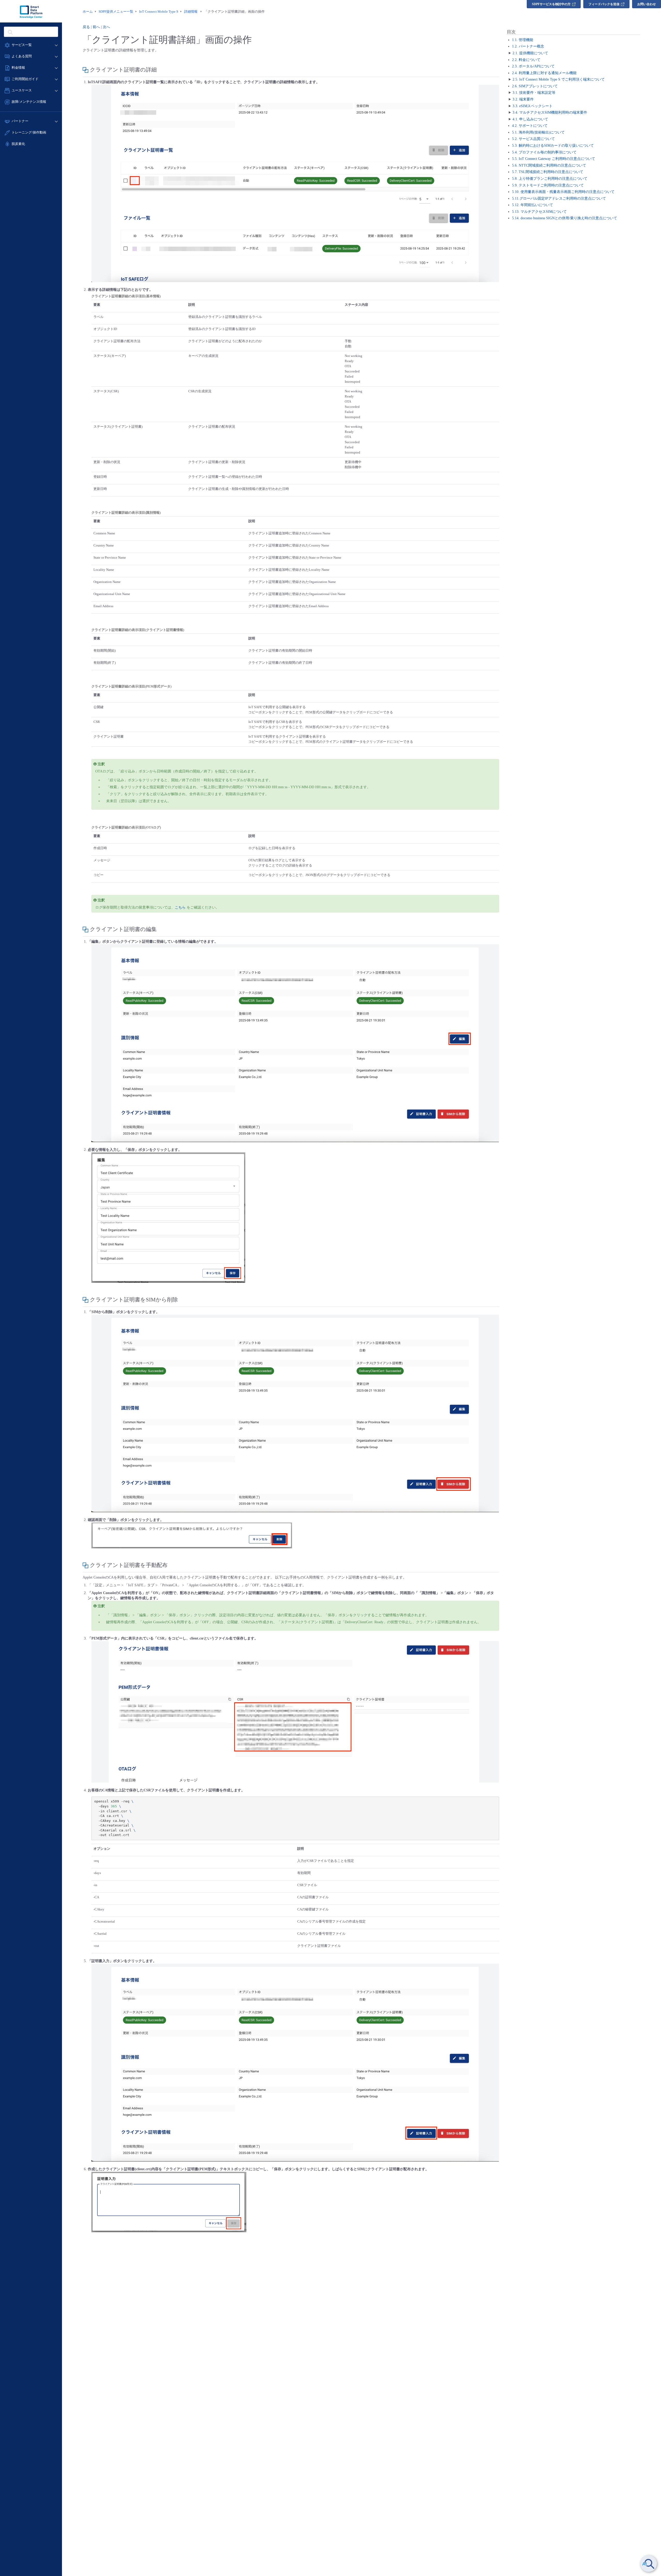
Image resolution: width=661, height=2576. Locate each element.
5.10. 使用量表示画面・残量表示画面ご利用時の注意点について (563, 192)
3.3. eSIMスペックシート (533, 106)
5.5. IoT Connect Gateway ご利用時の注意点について (554, 159)
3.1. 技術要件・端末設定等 (534, 93)
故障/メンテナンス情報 (29, 102)
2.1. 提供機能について (530, 53)
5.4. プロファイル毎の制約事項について (544, 152)
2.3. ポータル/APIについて (533, 66)
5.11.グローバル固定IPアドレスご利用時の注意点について (559, 198)
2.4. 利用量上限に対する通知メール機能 (544, 73)
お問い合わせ (647, 4)
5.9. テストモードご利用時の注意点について (548, 185)
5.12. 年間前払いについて (533, 205)
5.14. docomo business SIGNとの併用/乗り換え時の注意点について (565, 218)
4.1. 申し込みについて (530, 119)
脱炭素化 (18, 144)
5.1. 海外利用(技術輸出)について (538, 132)
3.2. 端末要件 (523, 99)
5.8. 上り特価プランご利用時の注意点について (550, 179)
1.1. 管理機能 (523, 40)
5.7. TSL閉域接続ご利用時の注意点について (548, 172)
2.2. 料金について (526, 60)
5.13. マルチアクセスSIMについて (539, 212)
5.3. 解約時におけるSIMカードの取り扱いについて (553, 146)
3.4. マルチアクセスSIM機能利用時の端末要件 (550, 112)
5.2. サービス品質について (533, 139)
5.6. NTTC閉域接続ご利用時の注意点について (549, 165)
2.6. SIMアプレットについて (535, 86)
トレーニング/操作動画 (29, 132)
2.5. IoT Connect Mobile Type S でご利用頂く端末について (559, 80)
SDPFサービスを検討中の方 (551, 4)
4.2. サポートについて (530, 126)
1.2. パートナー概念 (528, 47)
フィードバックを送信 (604, 4)
